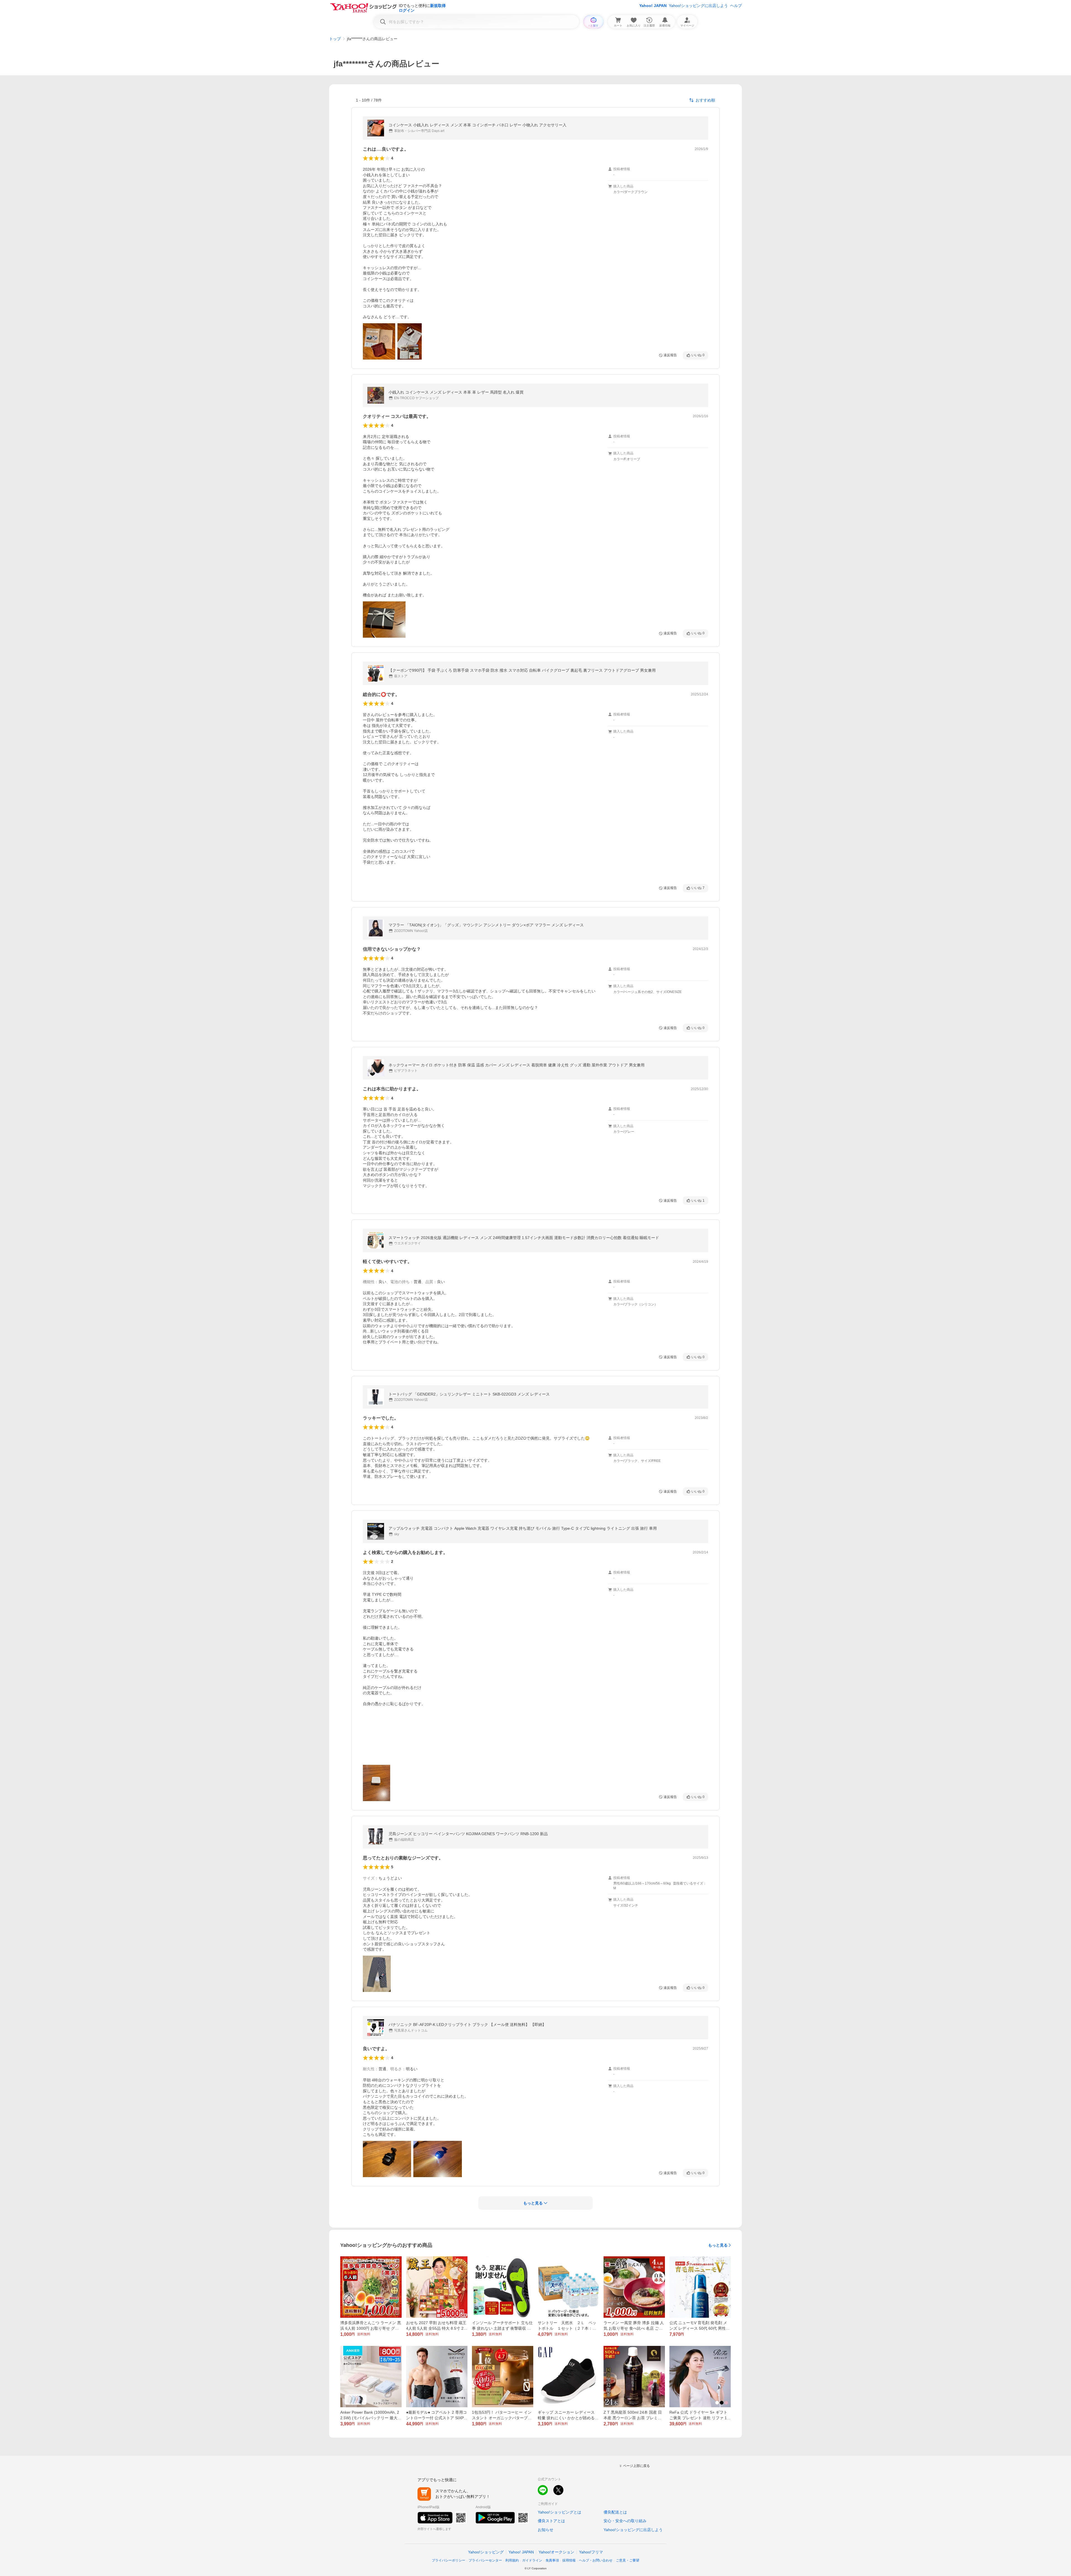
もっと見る (718, 2245)
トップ (335, 39)
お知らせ (546, 2530)
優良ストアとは (551, 2521)
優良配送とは (615, 2512)
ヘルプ (736, 6)
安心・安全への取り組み (625, 2521)
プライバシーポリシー (448, 2560)
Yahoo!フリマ (591, 2552)
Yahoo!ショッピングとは (559, 2512)
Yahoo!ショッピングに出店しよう (698, 6)
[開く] (379, 341)
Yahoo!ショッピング (486, 2552)
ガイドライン (532, 2560)
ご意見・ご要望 (628, 2560)
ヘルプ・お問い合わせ (596, 2560)
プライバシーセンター (485, 2560)
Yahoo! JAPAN (653, 6)
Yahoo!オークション (556, 2552)
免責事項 (552, 2560)
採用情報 (569, 2560)
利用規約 (512, 2560)
